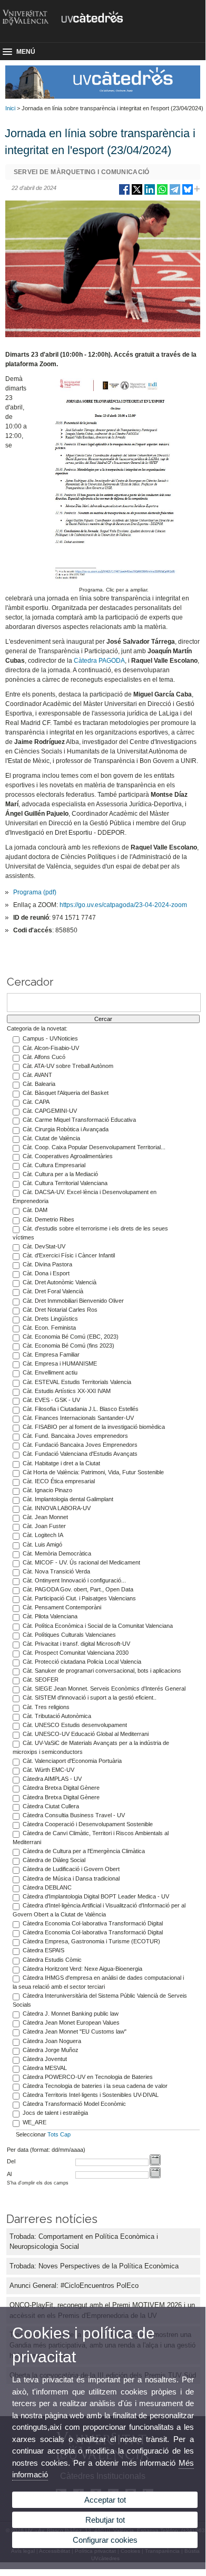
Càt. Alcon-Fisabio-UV (51, 1048)
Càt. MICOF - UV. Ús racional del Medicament (81, 1562)
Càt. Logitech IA (43, 1535)
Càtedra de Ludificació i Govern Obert (71, 1869)
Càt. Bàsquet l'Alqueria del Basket (66, 1093)
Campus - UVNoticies (50, 1038)
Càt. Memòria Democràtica (57, 1553)
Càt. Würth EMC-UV (48, 1770)
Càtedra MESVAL (45, 2068)
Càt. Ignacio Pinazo (47, 1490)
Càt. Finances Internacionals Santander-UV (78, 1418)
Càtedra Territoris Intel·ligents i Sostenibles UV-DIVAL (91, 2095)
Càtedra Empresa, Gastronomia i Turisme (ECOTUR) (91, 1941)
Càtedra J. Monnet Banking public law (71, 2014)
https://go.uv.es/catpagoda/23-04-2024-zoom (123, 905)
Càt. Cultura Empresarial (54, 1165)
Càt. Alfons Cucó (44, 1057)
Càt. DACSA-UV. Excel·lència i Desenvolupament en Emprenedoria (85, 1196)
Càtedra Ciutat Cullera (51, 1806)
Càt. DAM (35, 1210)
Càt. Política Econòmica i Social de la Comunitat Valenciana (98, 1626)
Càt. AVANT (37, 1075)
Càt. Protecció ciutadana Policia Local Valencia (82, 1662)
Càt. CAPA (36, 1102)
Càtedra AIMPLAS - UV (52, 1779)
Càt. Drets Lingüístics (50, 1319)
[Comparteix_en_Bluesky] (188, 193)
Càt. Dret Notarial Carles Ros (60, 1310)
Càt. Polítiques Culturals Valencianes (69, 1635)
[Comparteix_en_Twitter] (137, 193)
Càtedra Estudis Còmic (52, 1960)
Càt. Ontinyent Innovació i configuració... (74, 1580)
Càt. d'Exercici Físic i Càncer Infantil (69, 1255)
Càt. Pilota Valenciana (50, 1616)
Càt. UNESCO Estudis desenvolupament (75, 1725)
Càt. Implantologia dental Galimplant (68, 1499)
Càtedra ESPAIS (43, 1950)
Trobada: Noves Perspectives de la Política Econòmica (94, 2266)
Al (9, 2174)
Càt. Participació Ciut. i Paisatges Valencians (79, 1598)
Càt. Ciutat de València (51, 1138)
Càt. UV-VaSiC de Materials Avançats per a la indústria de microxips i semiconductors (91, 1747)
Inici (10, 108)
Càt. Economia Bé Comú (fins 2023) (68, 1346)
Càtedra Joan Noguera (52, 2041)
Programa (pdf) (35, 892)
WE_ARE (35, 2122)
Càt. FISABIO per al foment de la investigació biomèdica (94, 1427)
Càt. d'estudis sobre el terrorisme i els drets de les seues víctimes (90, 1233)
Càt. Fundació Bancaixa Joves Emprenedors (80, 1445)
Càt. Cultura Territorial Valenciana (65, 1183)
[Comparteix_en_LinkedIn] (150, 193)
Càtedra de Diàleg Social (54, 1860)
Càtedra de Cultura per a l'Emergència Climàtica (84, 1851)
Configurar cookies (105, 2540)
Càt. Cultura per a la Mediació (60, 1174)
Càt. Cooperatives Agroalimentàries (68, 1156)
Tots (53, 2134)
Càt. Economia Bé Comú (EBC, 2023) (71, 1337)
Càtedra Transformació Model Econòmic (74, 2104)
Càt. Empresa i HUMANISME (60, 1363)
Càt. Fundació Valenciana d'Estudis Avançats (80, 1454)
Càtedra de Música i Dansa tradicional (71, 1878)
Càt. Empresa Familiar (51, 1354)
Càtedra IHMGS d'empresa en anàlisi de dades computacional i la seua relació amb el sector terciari (98, 1982)
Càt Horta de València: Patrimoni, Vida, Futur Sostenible (93, 1472)
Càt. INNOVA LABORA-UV (57, 1508)
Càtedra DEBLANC (47, 1887)
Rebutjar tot (105, 2520)
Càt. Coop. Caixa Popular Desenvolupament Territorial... (94, 1147)
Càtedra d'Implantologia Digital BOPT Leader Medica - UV (96, 1896)
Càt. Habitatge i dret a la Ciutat (61, 1463)
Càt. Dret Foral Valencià (53, 1291)
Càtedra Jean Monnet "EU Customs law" (75, 2031)
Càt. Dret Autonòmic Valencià (60, 1282)
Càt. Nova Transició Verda (56, 1571)
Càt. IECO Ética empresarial (59, 1481)
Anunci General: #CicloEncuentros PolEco (74, 2286)
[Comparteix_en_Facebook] (124, 193)
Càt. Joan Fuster (44, 1526)
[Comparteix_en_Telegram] (175, 193)
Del (11, 2161)
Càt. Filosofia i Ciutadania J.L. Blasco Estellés (81, 1409)
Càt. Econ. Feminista (49, 1328)
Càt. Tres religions (46, 1707)
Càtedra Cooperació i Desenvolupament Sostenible (88, 1824)
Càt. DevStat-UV (44, 1246)
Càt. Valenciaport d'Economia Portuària (72, 1761)
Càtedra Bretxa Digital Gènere (61, 1788)
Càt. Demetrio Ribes (48, 1219)
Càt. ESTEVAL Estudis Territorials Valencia (77, 1382)
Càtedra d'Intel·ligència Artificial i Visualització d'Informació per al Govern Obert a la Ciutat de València (99, 1910)
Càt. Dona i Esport (46, 1273)
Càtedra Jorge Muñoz (51, 2050)
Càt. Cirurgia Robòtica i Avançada (66, 1129)
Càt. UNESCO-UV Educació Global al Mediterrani (86, 1734)
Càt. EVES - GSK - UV (51, 1400)
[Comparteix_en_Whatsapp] (162, 193)
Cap (65, 2134)
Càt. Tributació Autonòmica (57, 1716)
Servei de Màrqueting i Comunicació (82, 172)
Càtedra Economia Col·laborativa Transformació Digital (93, 1923)
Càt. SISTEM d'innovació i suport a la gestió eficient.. (90, 1697)
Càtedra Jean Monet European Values (71, 2022)
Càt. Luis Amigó (42, 1544)
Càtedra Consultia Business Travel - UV (74, 1815)
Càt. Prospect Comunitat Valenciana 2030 (76, 1653)
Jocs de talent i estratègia (55, 2113)
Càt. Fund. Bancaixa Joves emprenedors (75, 1436)
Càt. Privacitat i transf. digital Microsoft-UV (76, 1644)
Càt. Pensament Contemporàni (62, 1607)
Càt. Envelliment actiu (50, 1372)
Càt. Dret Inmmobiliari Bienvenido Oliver (73, 1301)
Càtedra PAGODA (99, 661)
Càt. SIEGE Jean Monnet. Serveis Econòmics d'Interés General (104, 1688)
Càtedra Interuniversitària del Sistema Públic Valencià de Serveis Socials (100, 2000)
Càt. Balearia (39, 1084)
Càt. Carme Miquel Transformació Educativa (79, 1120)
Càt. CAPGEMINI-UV (50, 1111)
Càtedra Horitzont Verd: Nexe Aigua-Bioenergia (82, 1969)
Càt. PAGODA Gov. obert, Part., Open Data (78, 1589)
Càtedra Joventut (45, 2059)
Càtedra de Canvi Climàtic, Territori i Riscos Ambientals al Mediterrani (91, 1838)
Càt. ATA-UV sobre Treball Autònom (68, 1066)
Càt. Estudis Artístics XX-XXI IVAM (67, 1391)
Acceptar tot (105, 2500)
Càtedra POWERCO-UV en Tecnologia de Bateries (88, 2077)
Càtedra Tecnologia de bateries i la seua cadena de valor (95, 2086)
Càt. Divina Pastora (47, 1264)
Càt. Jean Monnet (45, 1517)
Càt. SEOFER (41, 1680)
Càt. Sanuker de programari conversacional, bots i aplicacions (102, 1671)
